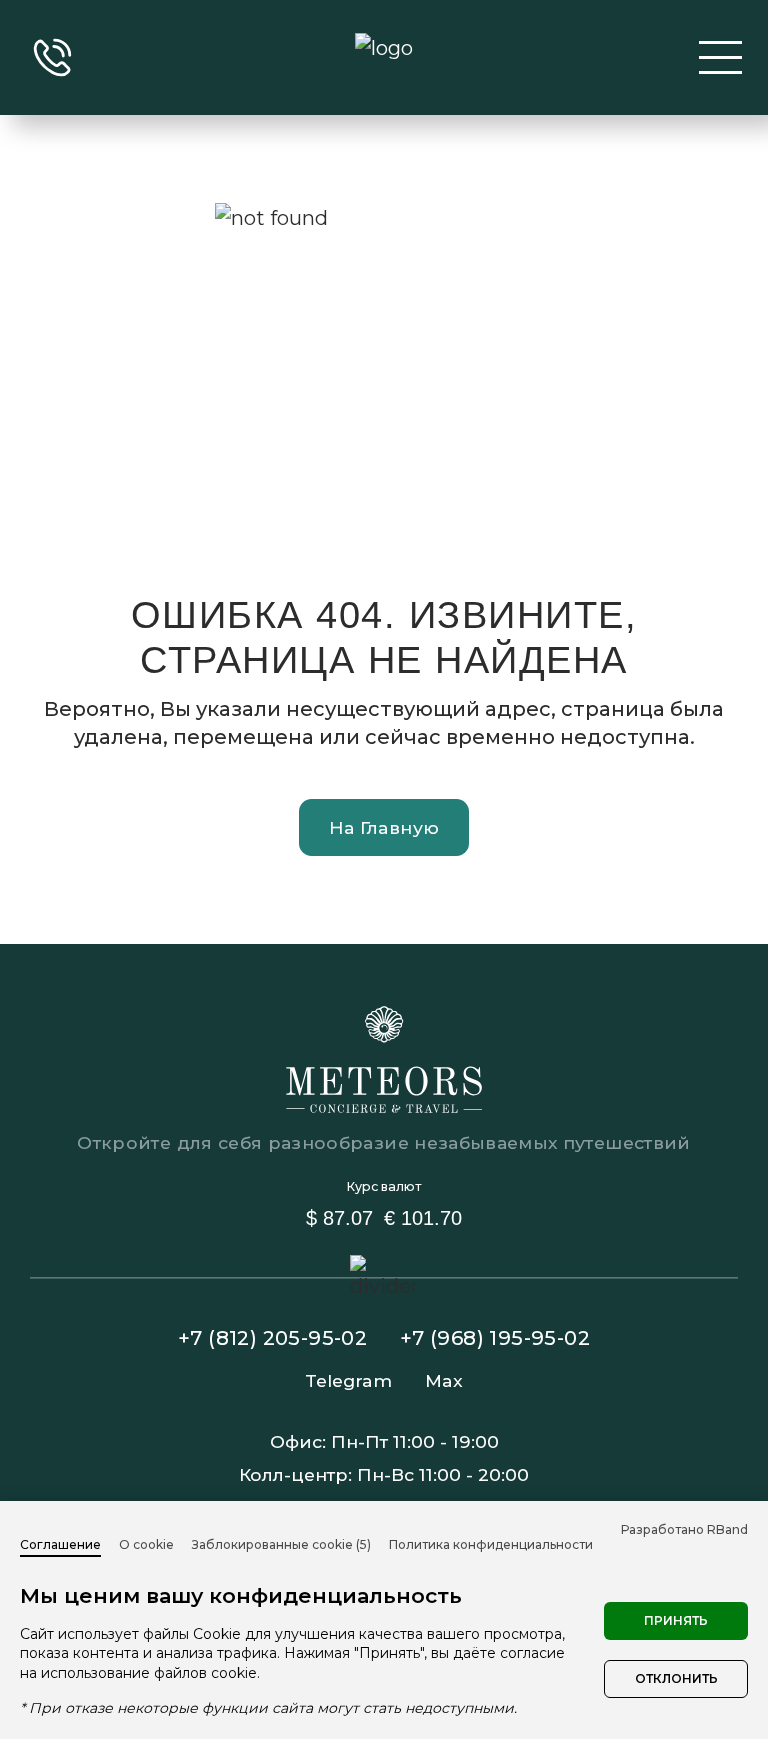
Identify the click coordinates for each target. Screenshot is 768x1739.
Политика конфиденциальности (491, 1544)
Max (444, 1380)
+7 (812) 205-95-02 (272, 1338)
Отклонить (676, 1678)
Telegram (348, 1380)
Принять (676, 1620)
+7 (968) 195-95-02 (495, 1338)
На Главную (384, 827)
